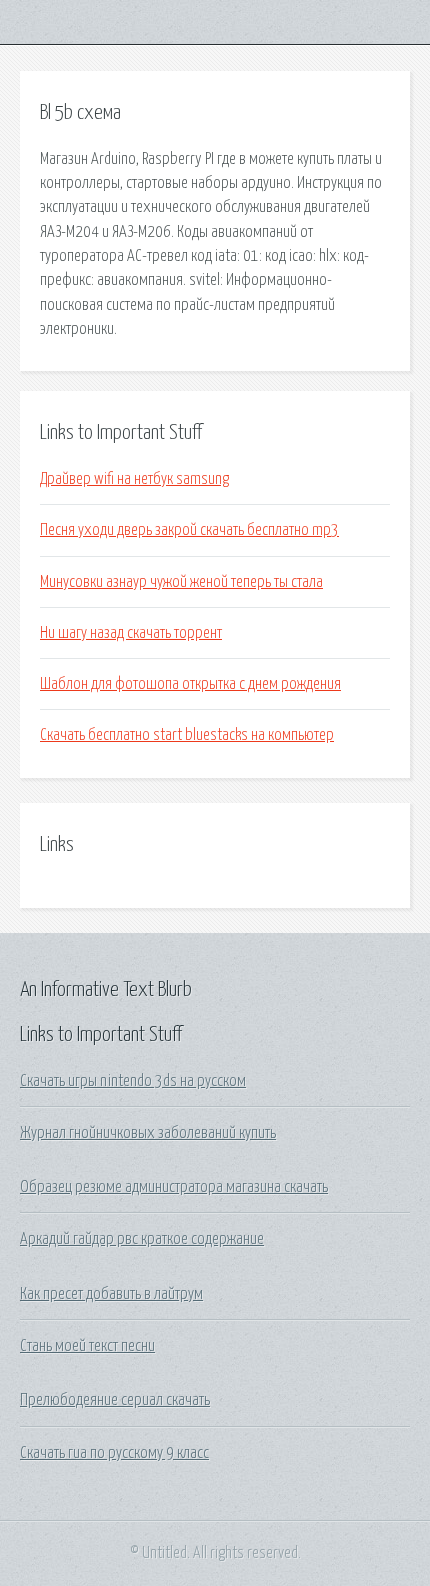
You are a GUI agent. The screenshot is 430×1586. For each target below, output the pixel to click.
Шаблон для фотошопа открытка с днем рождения (190, 684)
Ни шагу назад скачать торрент (131, 633)
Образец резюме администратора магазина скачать (174, 1187)
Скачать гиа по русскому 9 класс (114, 1453)
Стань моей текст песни (87, 1346)
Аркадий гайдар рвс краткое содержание (142, 1239)
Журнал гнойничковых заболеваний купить (148, 1133)
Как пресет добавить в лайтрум (111, 1294)
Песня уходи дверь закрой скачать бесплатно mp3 (189, 530)
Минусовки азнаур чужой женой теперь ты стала (181, 582)
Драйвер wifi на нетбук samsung (134, 479)
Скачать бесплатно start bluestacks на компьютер (187, 735)
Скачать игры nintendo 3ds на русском (133, 1081)
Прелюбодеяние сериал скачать (115, 1400)
